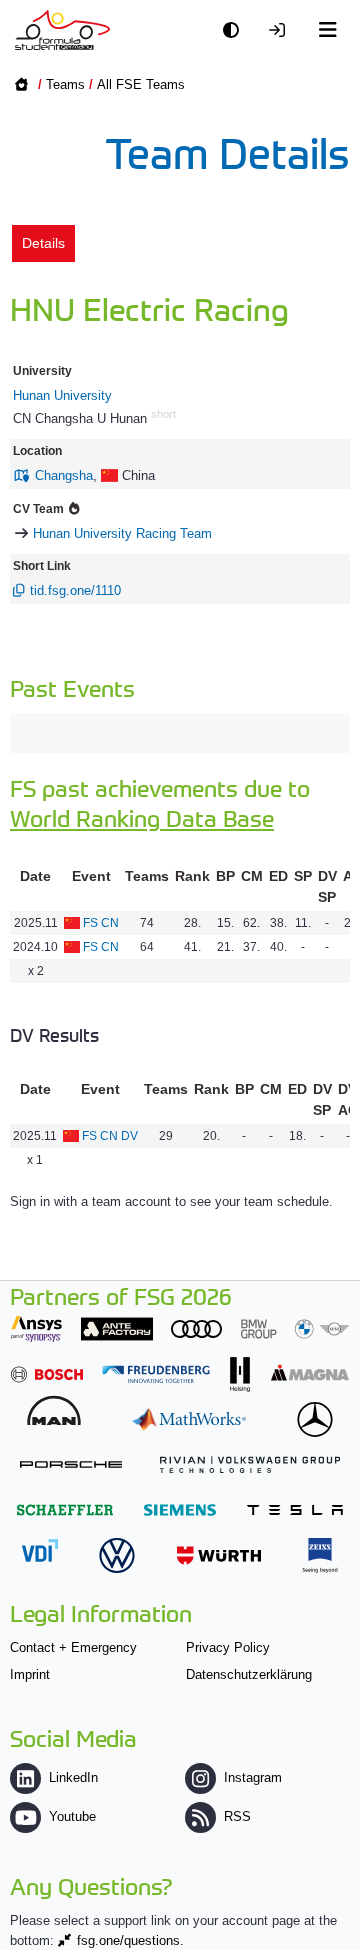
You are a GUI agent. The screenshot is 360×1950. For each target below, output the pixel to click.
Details (43, 243)
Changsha (64, 475)
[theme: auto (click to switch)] (236, 30)
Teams (65, 84)
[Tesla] (295, 1509)
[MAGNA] (310, 1372)
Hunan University (62, 395)
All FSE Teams (141, 84)
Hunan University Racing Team (122, 533)
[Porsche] (71, 1464)
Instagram (253, 1777)
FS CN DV (110, 1136)
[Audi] (196, 1328)
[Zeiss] (320, 1555)
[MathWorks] (189, 1419)
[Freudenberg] (156, 1374)
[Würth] (219, 1555)
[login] (282, 30)
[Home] (62, 30)
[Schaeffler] (65, 1509)
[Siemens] (180, 1509)
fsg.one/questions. (130, 1940)
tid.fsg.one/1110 (75, 590)
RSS (237, 1816)
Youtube (72, 1816)
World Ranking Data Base (142, 817)
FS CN (101, 923)
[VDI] (40, 1550)
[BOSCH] (47, 1374)
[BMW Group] (295, 1328)
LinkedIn (73, 1777)
